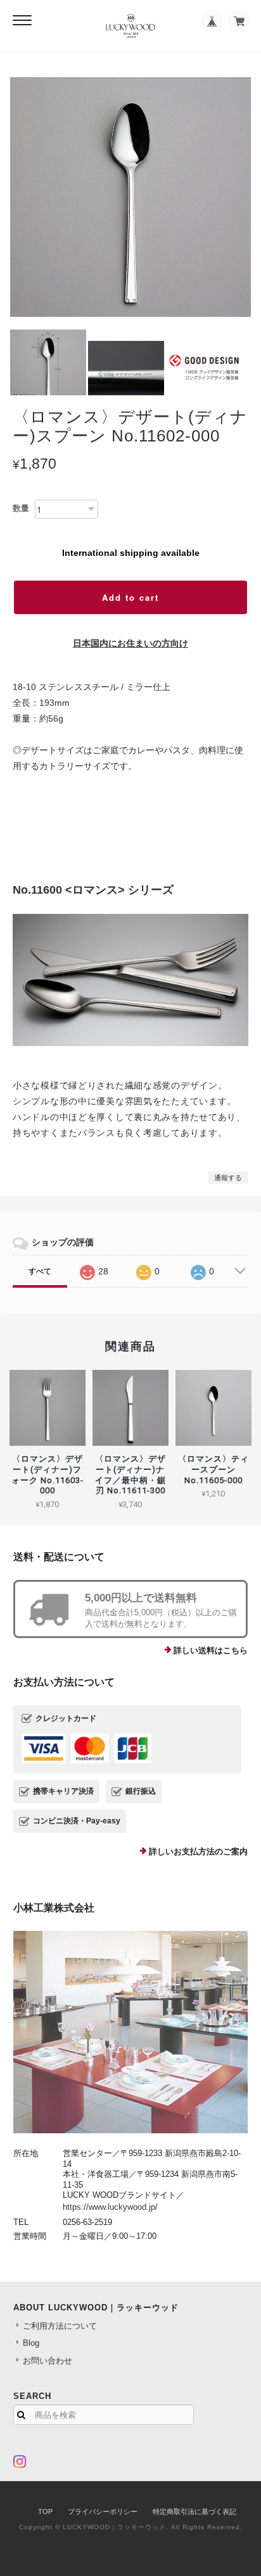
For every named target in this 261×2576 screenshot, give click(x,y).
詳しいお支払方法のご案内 (198, 1852)
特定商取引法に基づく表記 (194, 2511)
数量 (21, 508)
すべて (40, 1271)
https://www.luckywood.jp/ (110, 2207)
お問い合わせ (48, 2361)
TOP (45, 2511)
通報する (228, 1178)
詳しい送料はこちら (211, 1650)
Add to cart (130, 597)
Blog (31, 2343)
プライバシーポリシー (103, 2511)
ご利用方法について (60, 2326)
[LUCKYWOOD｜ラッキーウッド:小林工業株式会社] (131, 2032)
